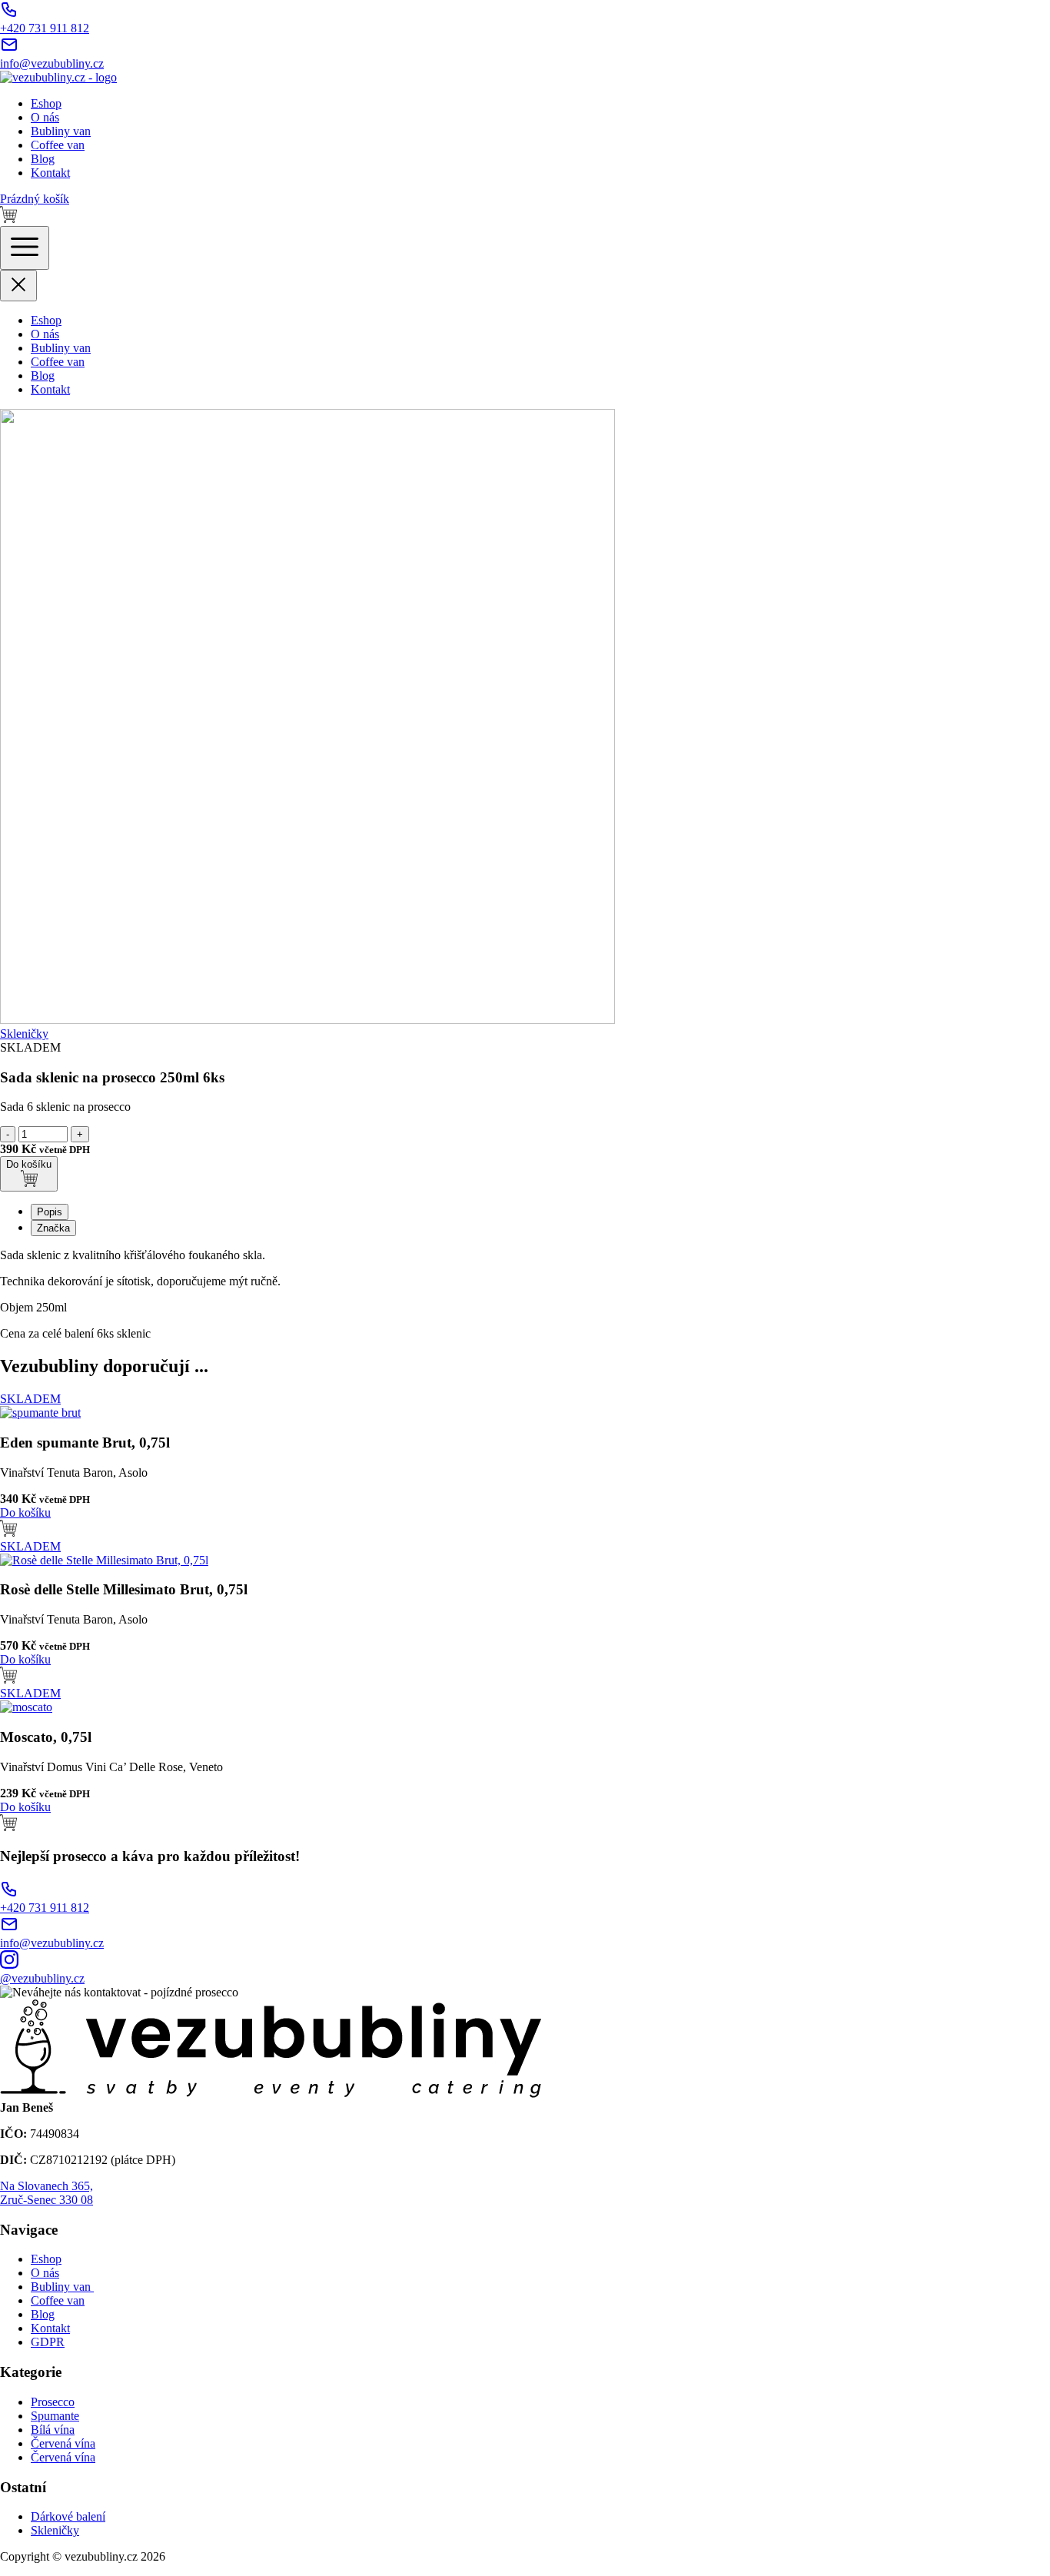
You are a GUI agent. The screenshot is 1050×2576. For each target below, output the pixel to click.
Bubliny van (61, 131)
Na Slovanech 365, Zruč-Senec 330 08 (47, 2193)
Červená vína (63, 2443)
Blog (43, 159)
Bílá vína (53, 2430)
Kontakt (50, 173)
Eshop (46, 103)
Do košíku (29, 1164)
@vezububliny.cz (42, 1978)
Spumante (55, 2416)
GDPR (48, 2342)
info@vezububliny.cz (52, 63)
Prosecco (53, 2402)
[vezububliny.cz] (58, 77)
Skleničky (24, 1034)
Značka (53, 1228)
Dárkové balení (68, 2516)
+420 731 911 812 (45, 28)
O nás (45, 117)
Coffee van (58, 145)
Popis (50, 1212)
